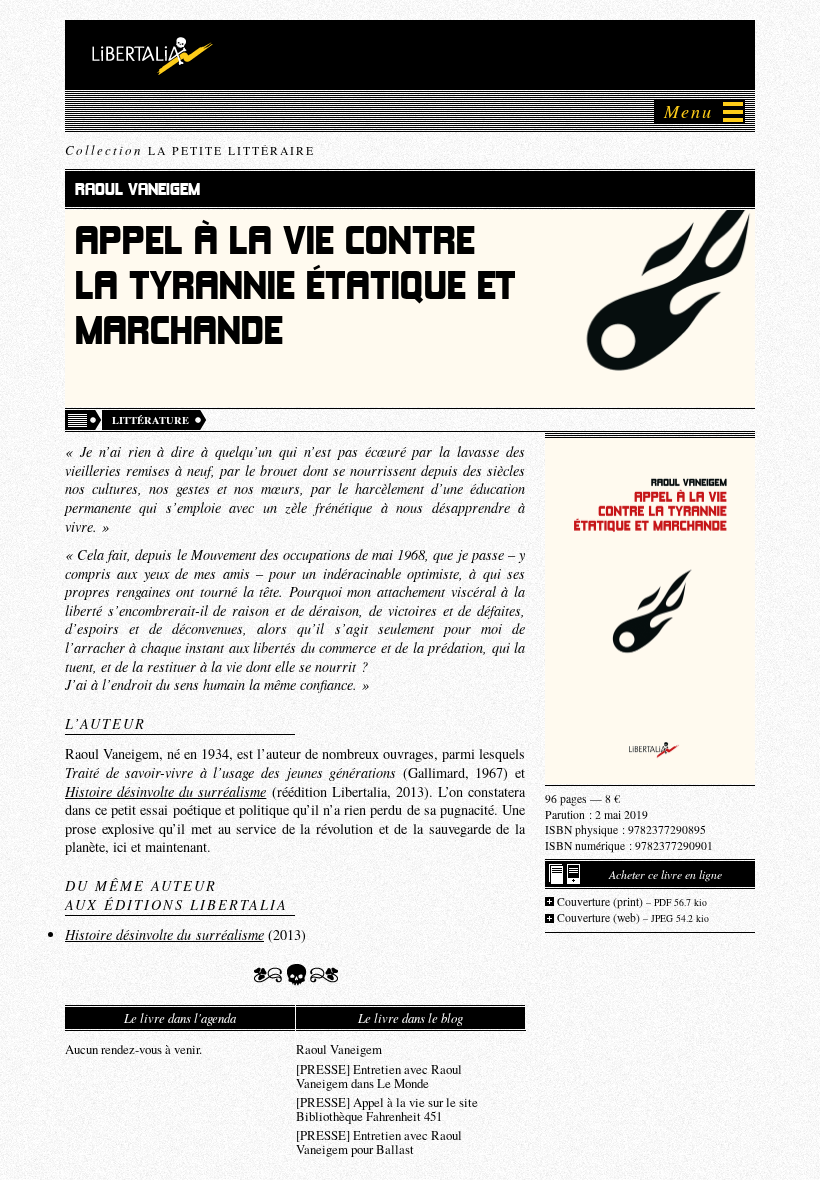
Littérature (150, 420)
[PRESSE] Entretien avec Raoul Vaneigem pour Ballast (379, 1141)
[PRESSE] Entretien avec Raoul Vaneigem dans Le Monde (379, 1075)
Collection (190, 150)
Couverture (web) (633, 917)
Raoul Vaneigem (339, 1048)
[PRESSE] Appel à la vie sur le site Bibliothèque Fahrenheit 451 (387, 1108)
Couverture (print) (632, 901)
